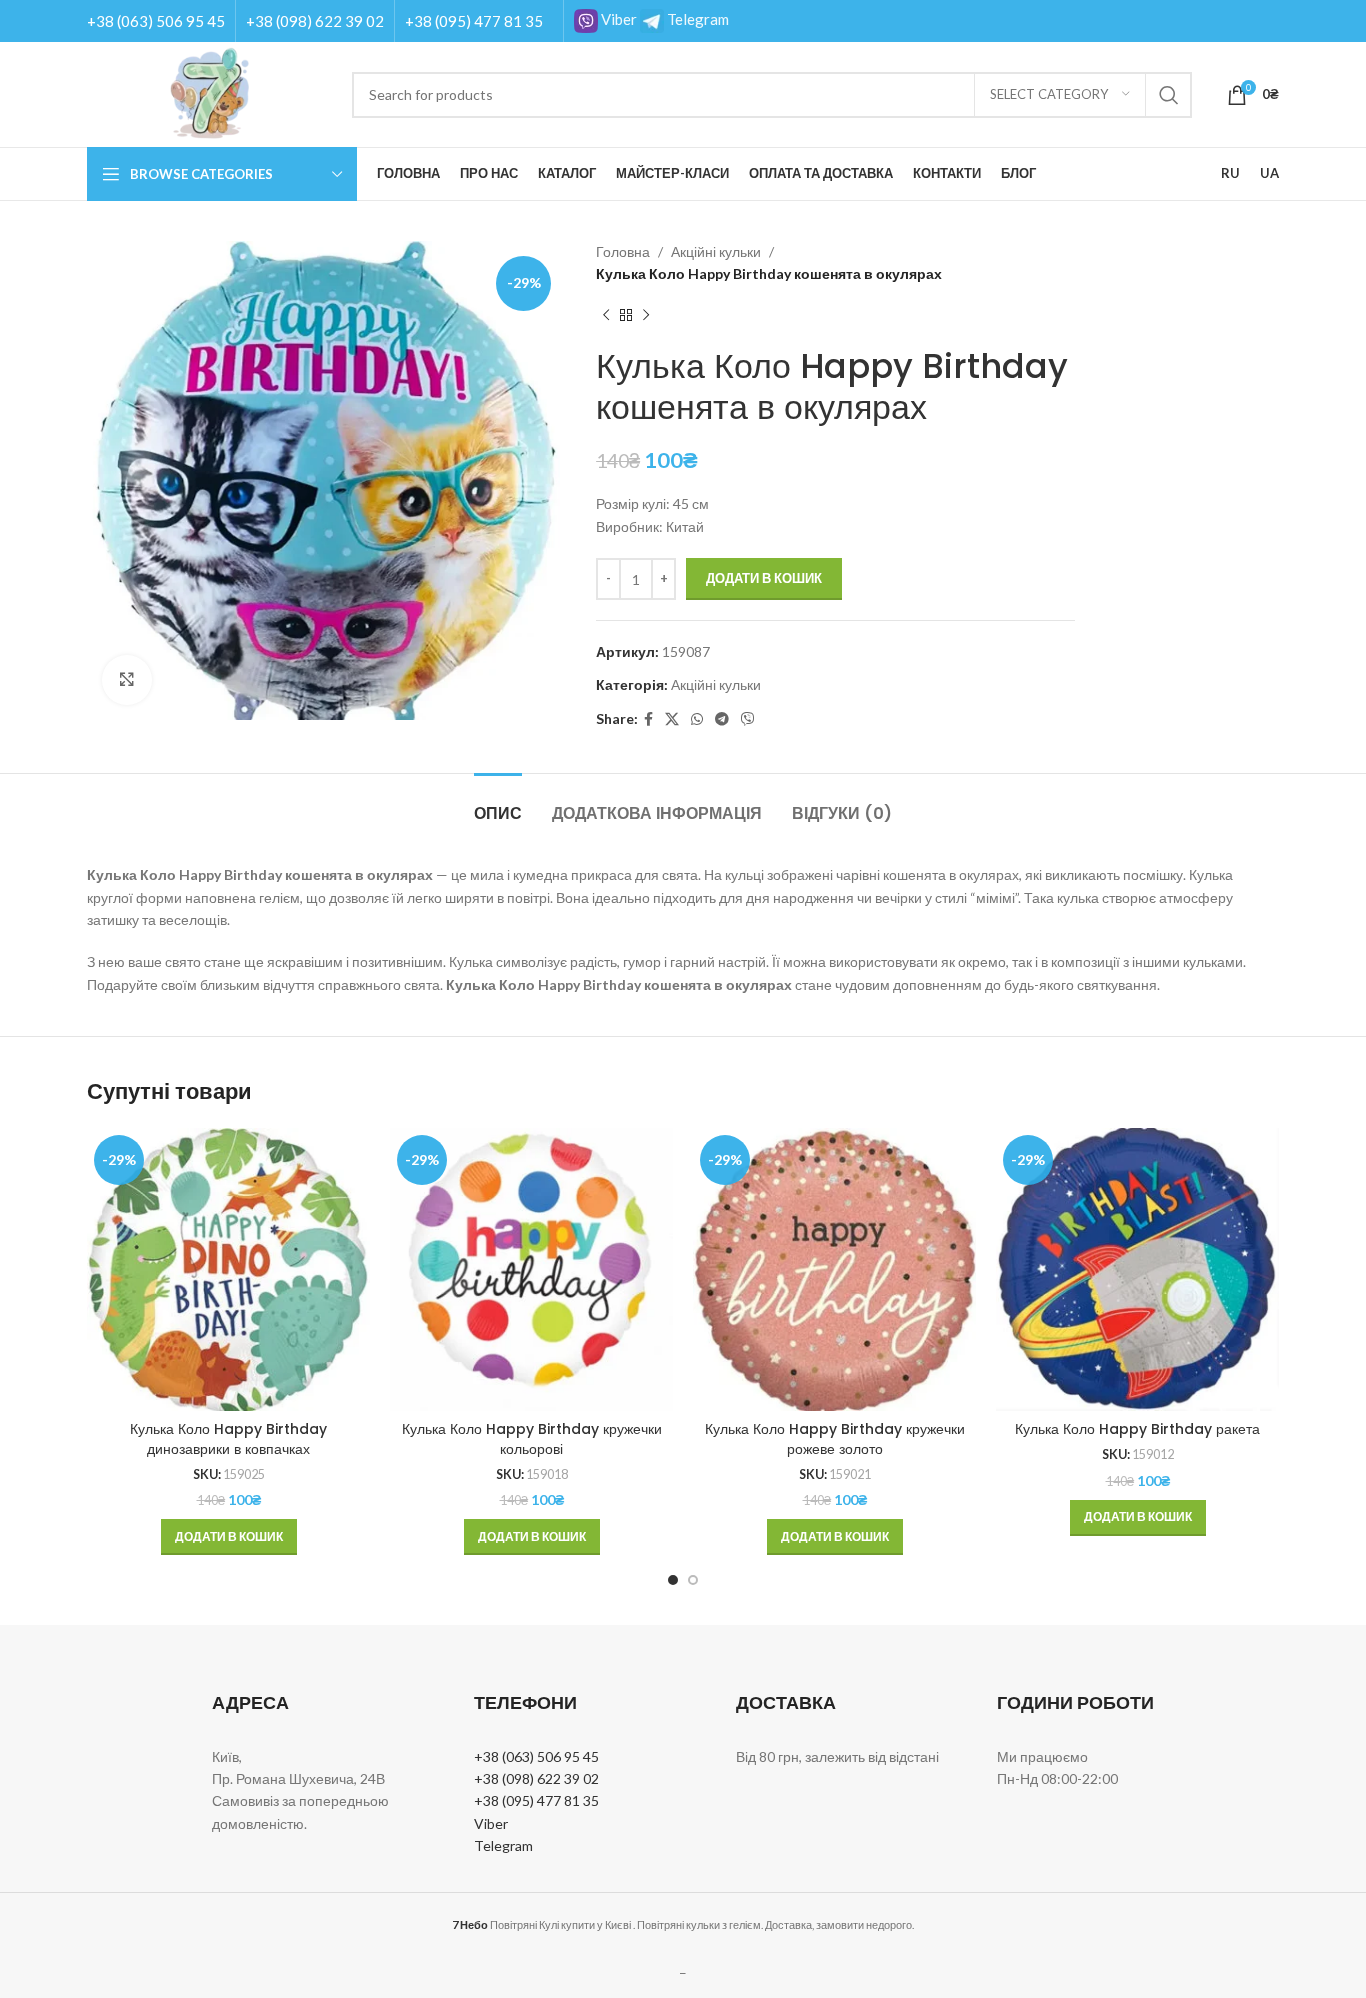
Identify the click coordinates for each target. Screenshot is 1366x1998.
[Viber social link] (748, 719)
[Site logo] (209, 92)
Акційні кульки (716, 251)
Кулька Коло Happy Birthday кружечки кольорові (532, 1439)
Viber (617, 19)
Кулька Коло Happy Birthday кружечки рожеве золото (835, 1439)
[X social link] (672, 719)
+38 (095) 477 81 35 (474, 21)
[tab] (498, 803)
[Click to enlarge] (127, 680)
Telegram (696, 19)
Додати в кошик (764, 578)
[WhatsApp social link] (697, 719)
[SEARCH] (1169, 95)
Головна (623, 251)
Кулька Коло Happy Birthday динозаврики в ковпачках (228, 1439)
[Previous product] (606, 316)
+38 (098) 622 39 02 (315, 21)
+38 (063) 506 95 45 (156, 21)
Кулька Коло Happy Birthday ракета (1137, 1429)
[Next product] (646, 316)
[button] (229, 1537)
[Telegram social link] (722, 719)
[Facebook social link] (648, 719)
